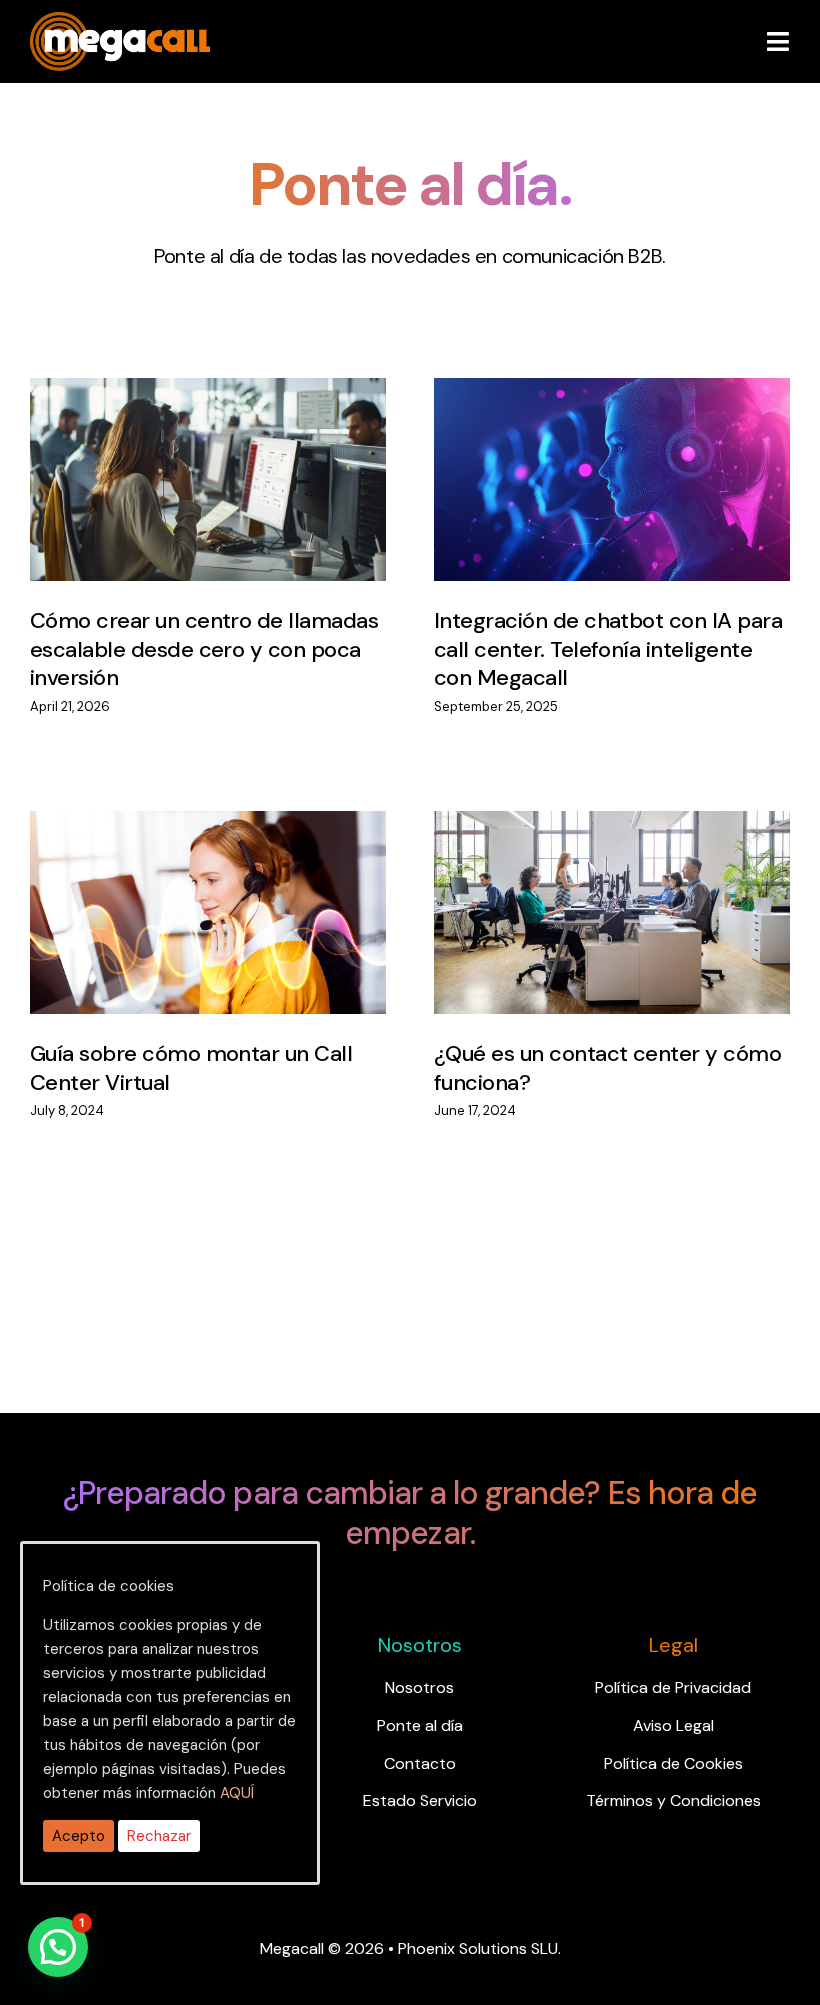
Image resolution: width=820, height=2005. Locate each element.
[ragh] (120, 24)
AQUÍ (237, 1793)
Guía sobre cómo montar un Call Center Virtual (191, 1068)
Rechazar (159, 1836)
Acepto (78, 1836)
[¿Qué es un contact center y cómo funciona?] (612, 913)
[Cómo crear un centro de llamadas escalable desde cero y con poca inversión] (208, 479)
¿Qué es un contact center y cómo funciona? (607, 1068)
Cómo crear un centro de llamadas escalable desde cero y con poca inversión (204, 649)
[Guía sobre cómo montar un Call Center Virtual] (208, 912)
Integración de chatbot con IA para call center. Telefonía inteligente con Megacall (608, 649)
